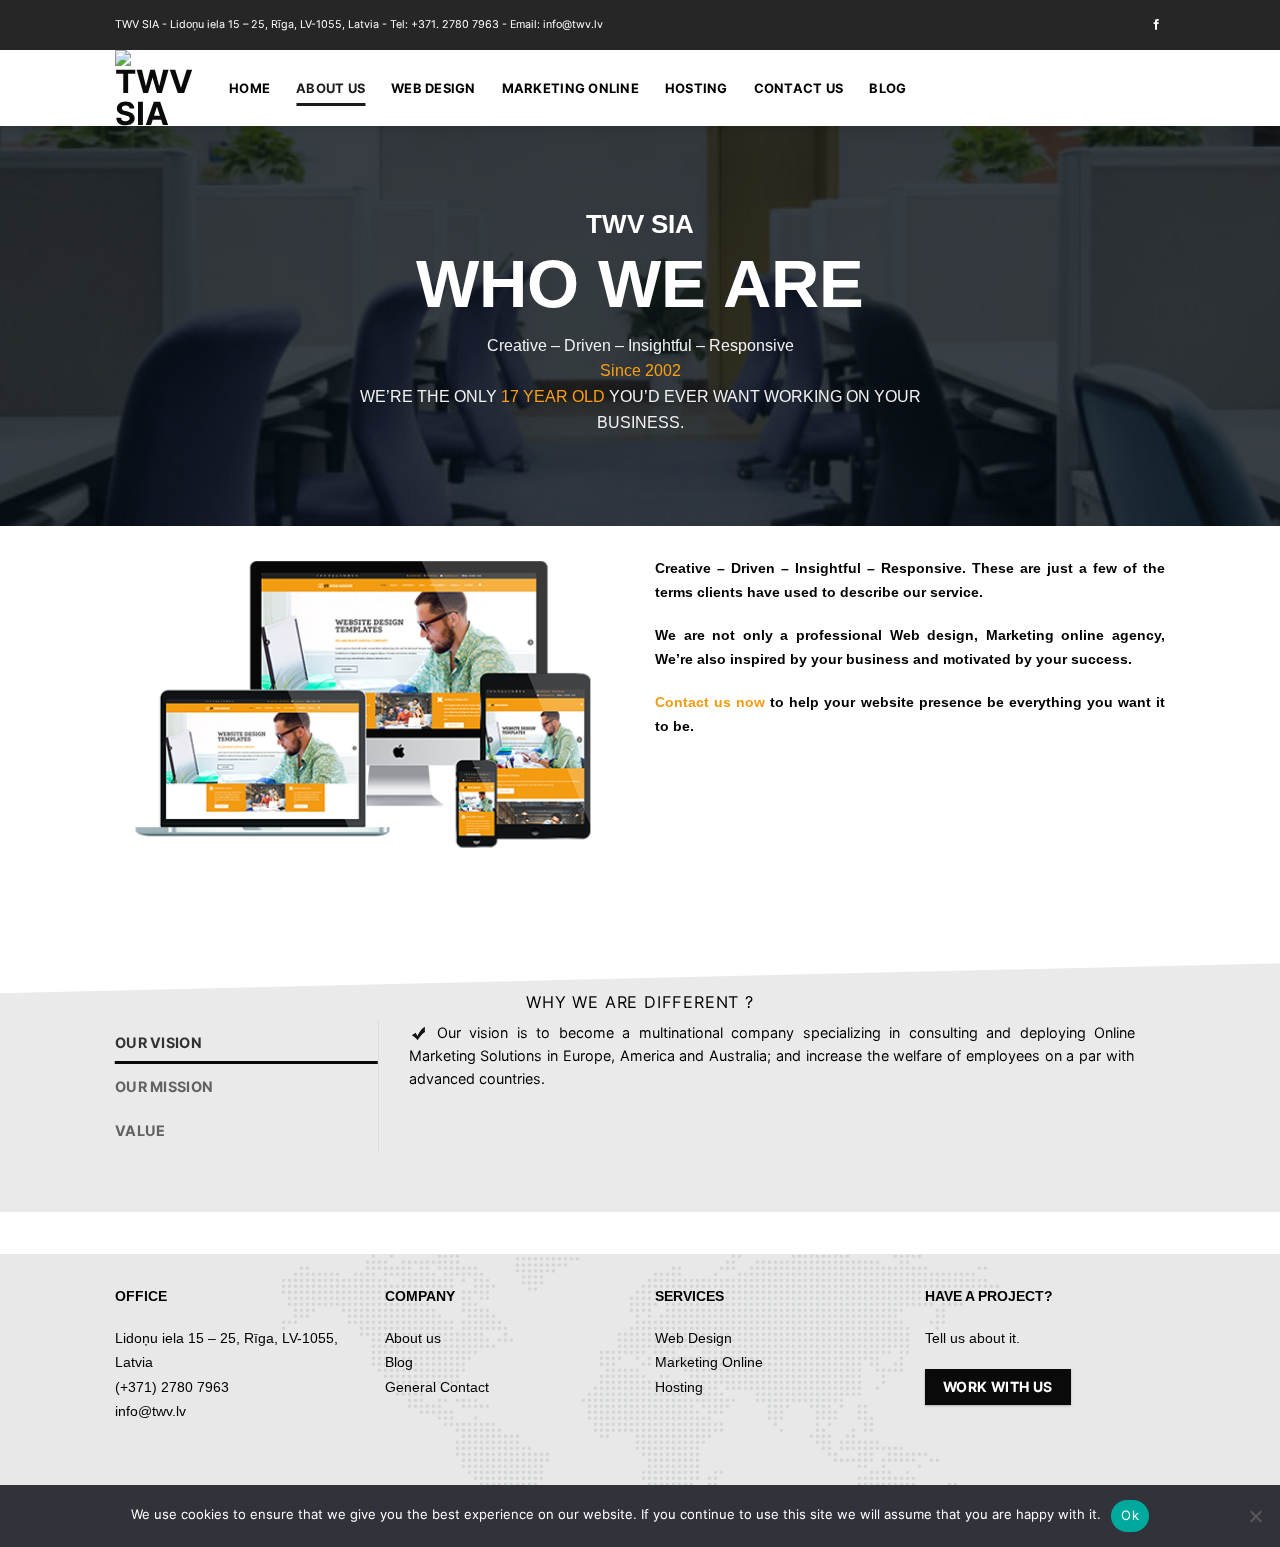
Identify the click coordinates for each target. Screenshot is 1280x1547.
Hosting (696, 88)
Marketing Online (709, 1362)
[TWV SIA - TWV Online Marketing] (157, 88)
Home (249, 88)
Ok (1130, 1515)
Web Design (693, 1338)
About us (330, 88)
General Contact (437, 1387)
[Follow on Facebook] (1156, 25)
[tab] (246, 1042)
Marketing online (570, 88)
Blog (887, 88)
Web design (433, 88)
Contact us (799, 88)
